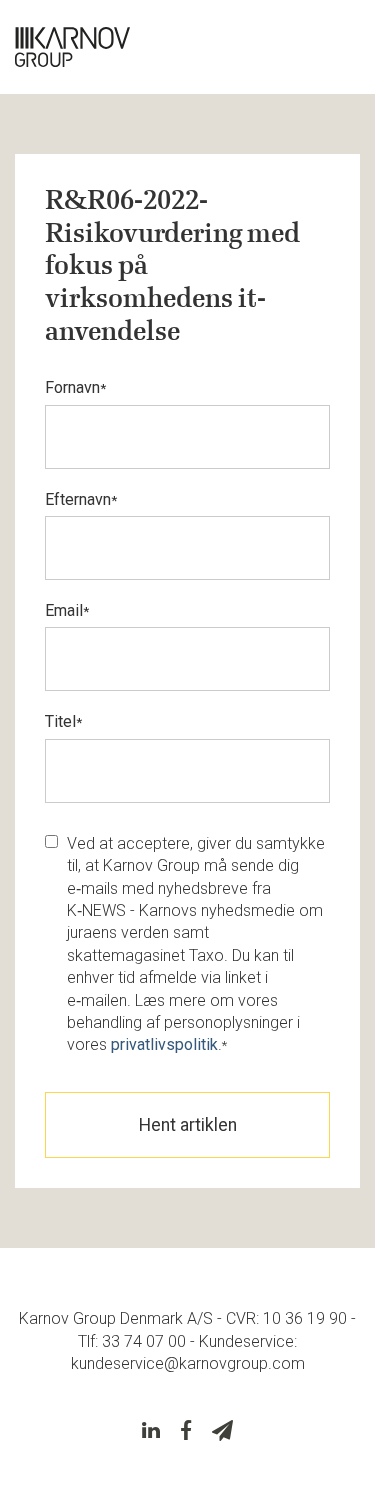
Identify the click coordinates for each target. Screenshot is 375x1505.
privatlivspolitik (164, 1044)
